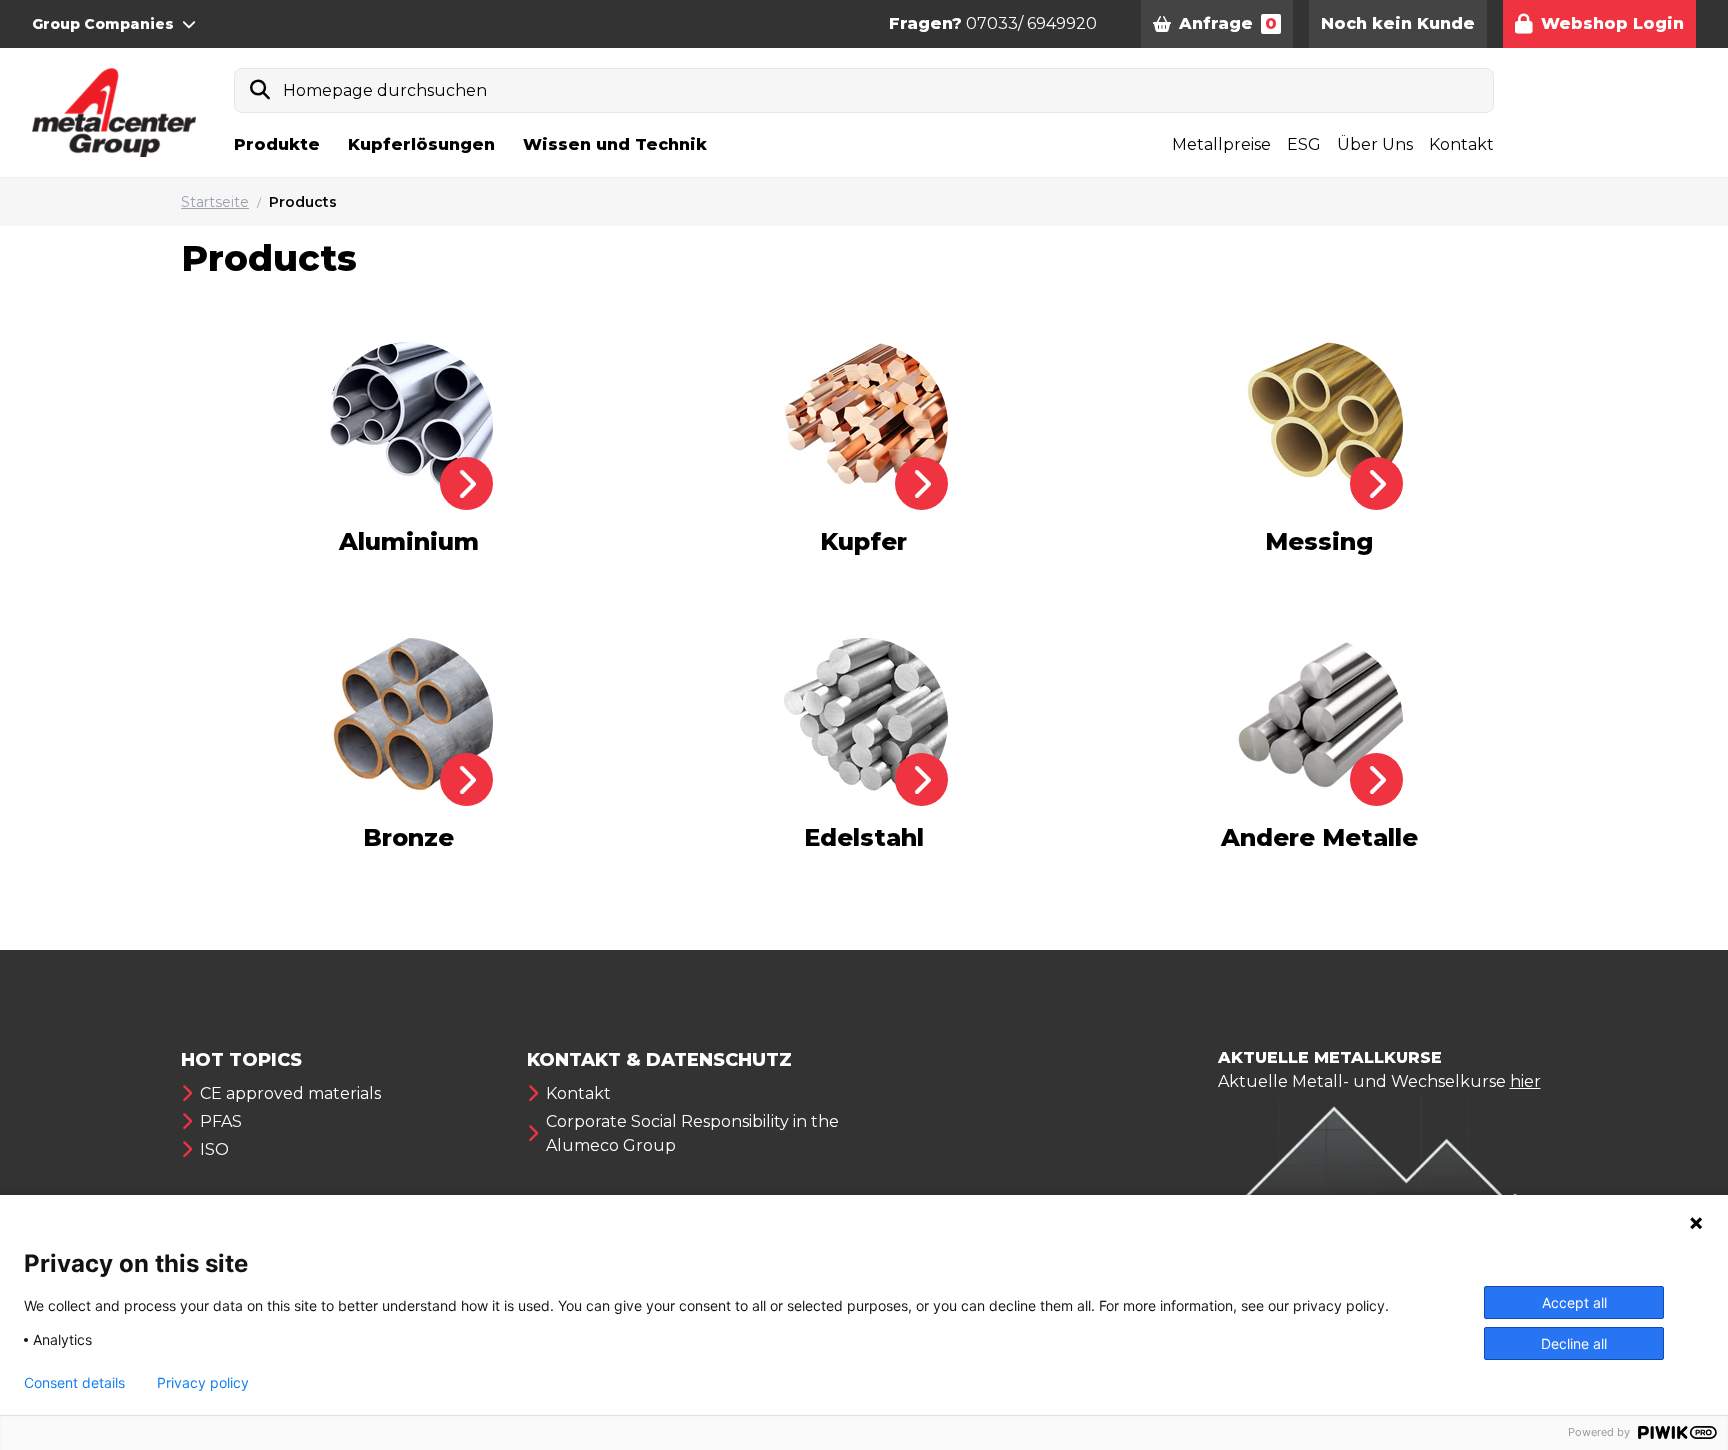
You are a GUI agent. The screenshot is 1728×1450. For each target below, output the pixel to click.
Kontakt (1461, 144)
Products (303, 202)
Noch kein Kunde (1398, 23)
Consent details (74, 1383)
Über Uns (1375, 144)
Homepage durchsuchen (385, 90)
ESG (1304, 144)
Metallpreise (1221, 144)
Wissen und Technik (615, 144)
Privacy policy (203, 1383)
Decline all (1574, 1343)
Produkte (277, 144)
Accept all (1574, 1302)
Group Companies (103, 24)
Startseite (215, 202)
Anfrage (1228, 23)
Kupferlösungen (421, 144)
